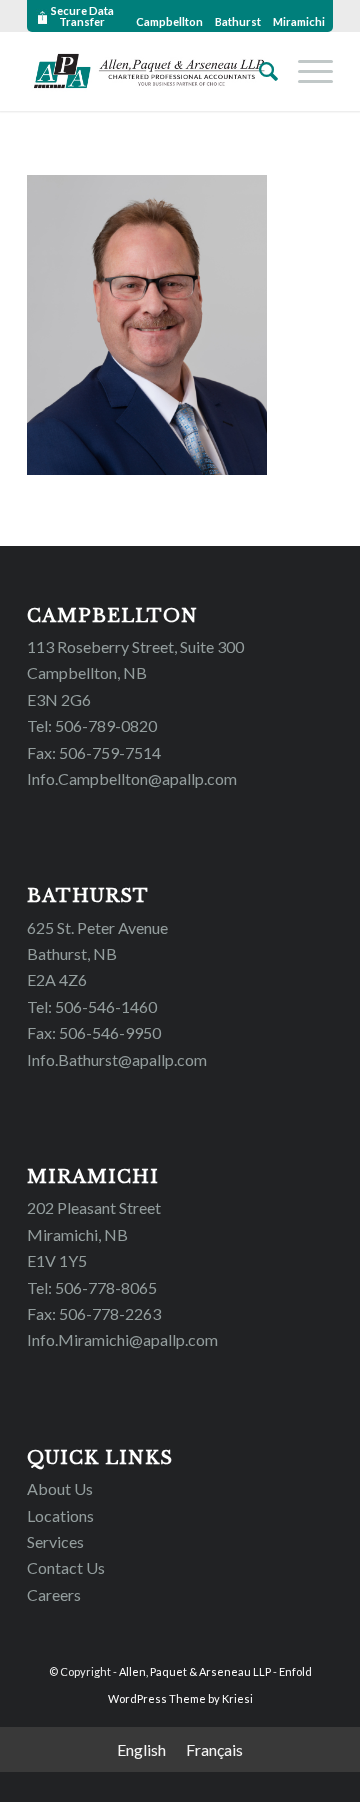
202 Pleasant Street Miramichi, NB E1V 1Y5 (94, 1234)
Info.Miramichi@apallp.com (122, 1339)
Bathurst (238, 21)
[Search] (258, 71)
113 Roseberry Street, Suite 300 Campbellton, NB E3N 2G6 (135, 673)
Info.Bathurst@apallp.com (117, 1059)
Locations (60, 1515)
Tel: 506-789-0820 (92, 725)
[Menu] (305, 71)
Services (55, 1541)
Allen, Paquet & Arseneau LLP (195, 1671)
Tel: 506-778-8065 (92, 1287)
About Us (60, 1488)
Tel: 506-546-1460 (92, 1006)
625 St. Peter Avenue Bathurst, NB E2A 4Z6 (97, 954)
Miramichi (299, 21)
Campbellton (169, 21)
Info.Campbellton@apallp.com (132, 778)
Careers (54, 1594)
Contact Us (66, 1567)
